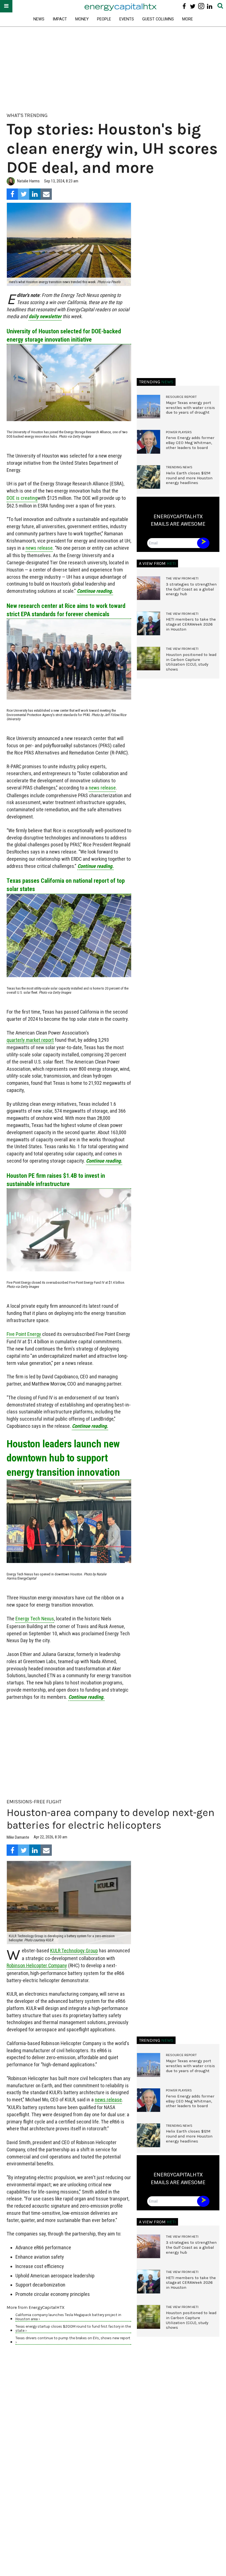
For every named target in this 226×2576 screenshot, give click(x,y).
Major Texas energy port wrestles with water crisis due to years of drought (190, 408)
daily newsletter (45, 316)
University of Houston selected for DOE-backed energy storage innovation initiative (64, 335)
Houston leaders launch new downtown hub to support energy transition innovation (63, 1458)
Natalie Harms (28, 181)
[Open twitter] (193, 6)
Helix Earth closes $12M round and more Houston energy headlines (189, 478)
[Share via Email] (46, 194)
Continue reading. (95, 591)
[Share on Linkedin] (35, 194)
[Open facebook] (184, 6)
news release (39, 548)
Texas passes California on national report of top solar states (66, 885)
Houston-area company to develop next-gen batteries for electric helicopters (111, 1819)
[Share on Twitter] (24, 194)
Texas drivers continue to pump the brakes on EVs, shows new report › (73, 2340)
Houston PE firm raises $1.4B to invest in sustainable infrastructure (56, 1180)
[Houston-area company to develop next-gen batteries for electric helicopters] (69, 1903)
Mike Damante (18, 1837)
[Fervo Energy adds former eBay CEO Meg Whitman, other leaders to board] (149, 442)
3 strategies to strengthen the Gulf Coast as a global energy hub (191, 589)
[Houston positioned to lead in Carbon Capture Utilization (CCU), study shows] (149, 659)
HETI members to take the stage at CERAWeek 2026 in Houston (191, 624)
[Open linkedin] (210, 6)
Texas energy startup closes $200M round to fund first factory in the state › (73, 2328)
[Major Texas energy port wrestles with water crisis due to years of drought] (149, 407)
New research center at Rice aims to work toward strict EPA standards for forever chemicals (66, 610)
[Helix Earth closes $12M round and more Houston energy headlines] (149, 477)
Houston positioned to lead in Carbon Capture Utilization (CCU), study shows (191, 662)
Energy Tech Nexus (35, 1619)
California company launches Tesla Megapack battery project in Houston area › (68, 2317)
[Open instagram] (201, 6)
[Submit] (220, 6)
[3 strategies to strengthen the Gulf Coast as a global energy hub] (149, 588)
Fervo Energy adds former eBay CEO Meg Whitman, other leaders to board (190, 443)
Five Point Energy (24, 1334)
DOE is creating (22, 498)
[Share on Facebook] (12, 194)
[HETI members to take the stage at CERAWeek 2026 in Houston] (149, 623)
